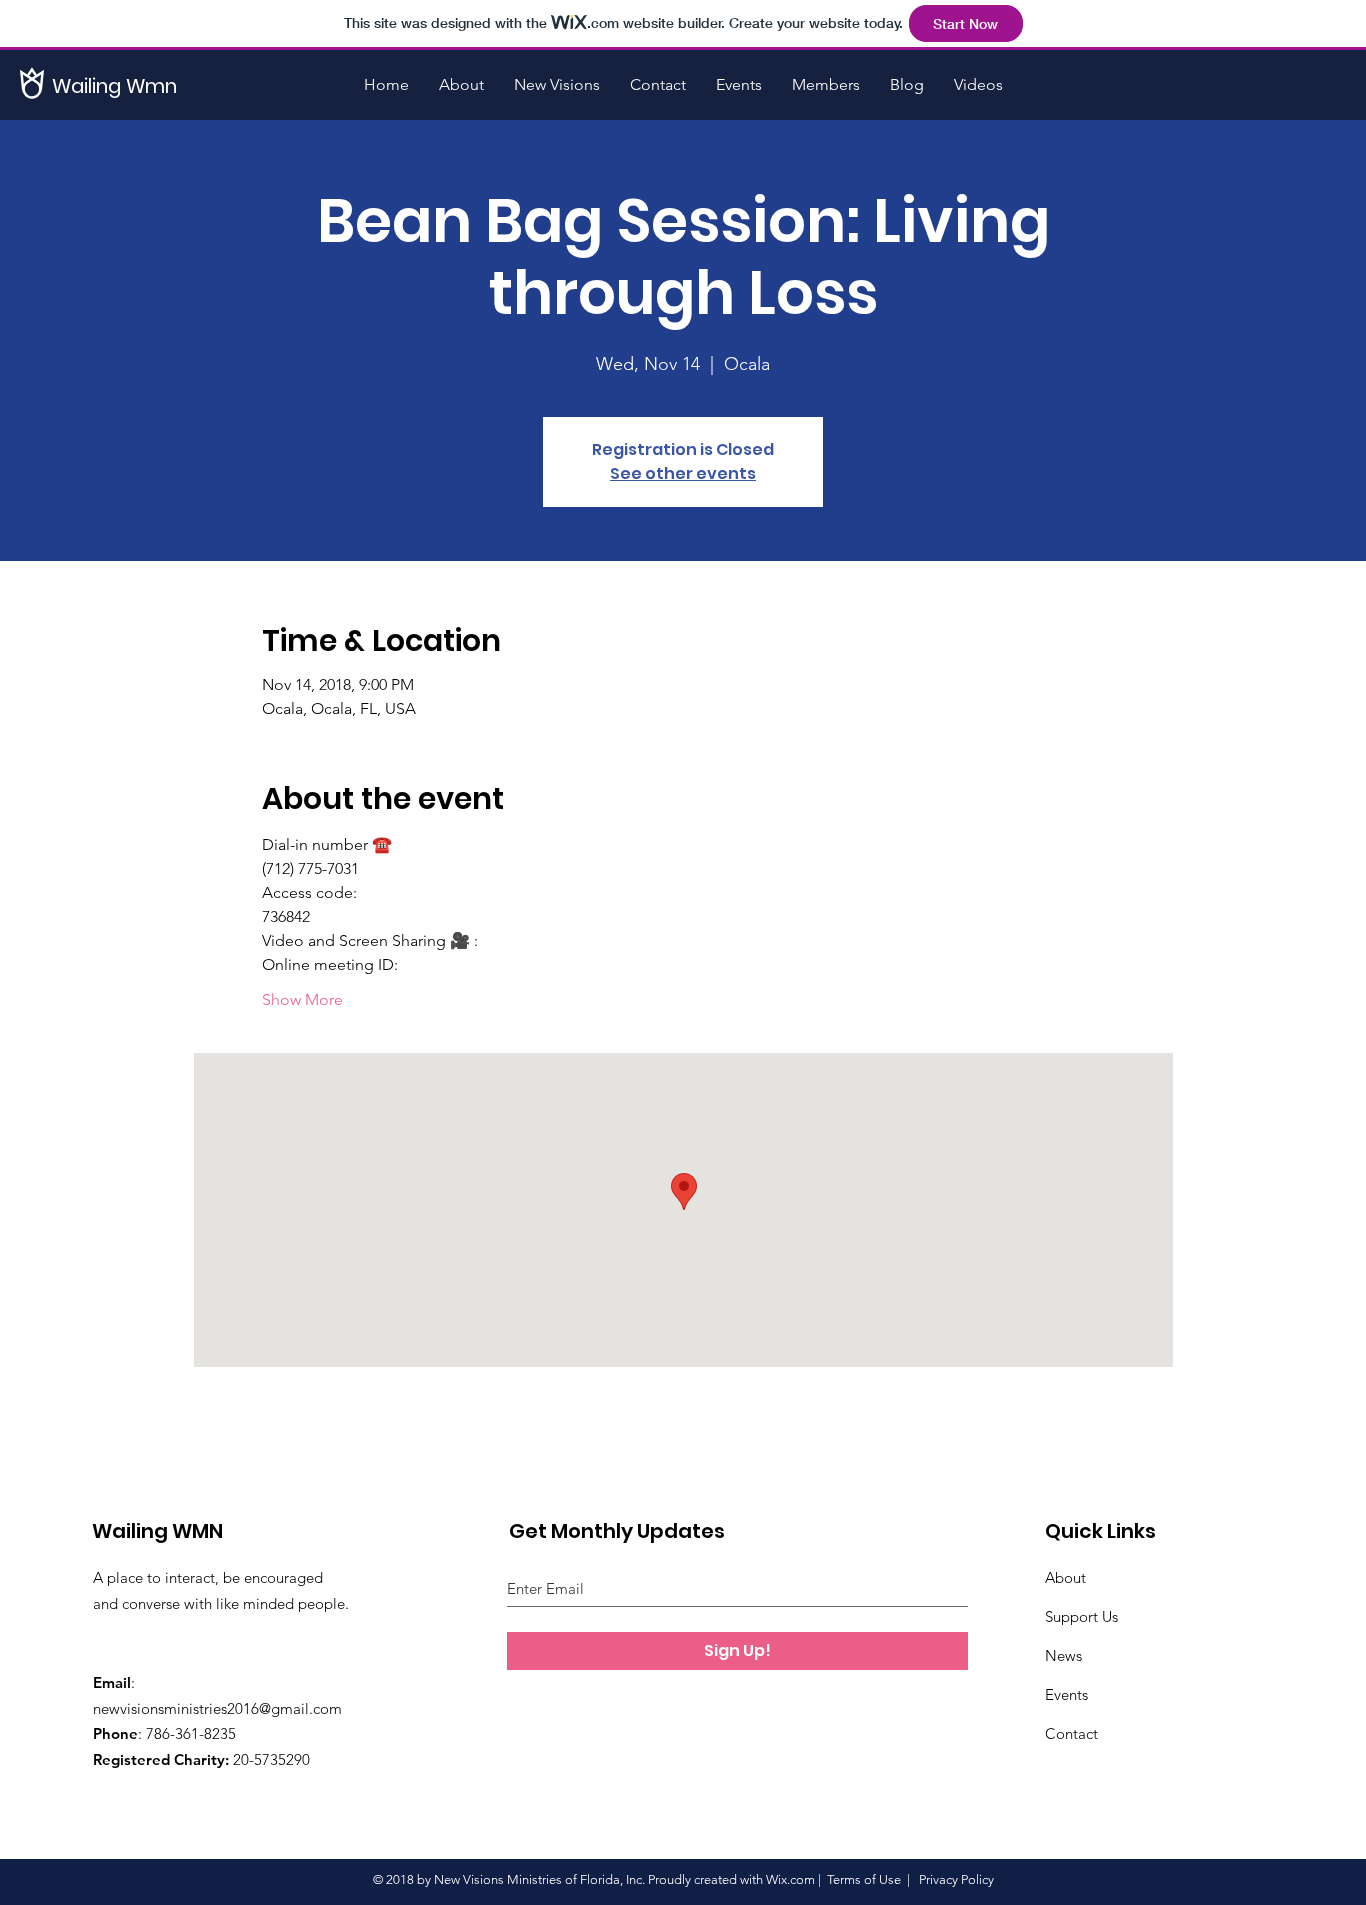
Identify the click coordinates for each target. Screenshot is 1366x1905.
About (1065, 1577)
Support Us (1081, 1616)
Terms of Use (864, 1879)
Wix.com (790, 1879)
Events (1066, 1694)
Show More (302, 999)
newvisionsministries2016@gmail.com (217, 1708)
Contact (1071, 1733)
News (1063, 1655)
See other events (683, 473)
